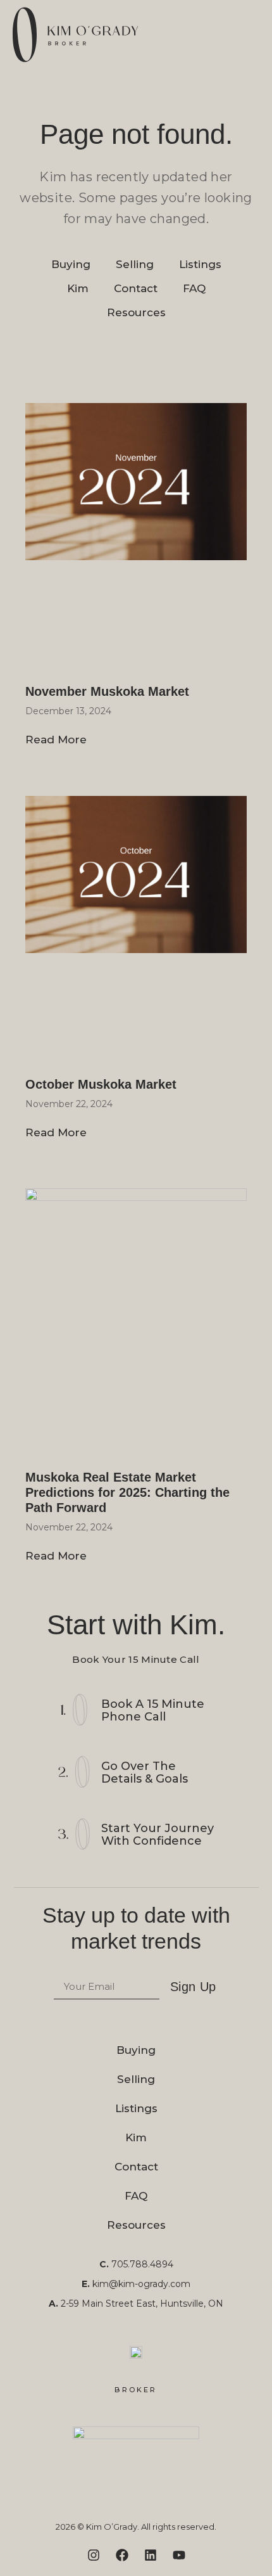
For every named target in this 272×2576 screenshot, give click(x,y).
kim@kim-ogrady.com (141, 2284)
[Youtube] (179, 2555)
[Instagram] (94, 2555)
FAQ (194, 288)
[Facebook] (122, 2555)
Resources (136, 312)
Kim (78, 288)
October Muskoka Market (101, 1084)
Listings (200, 264)
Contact (136, 288)
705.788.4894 (142, 2264)
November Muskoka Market (107, 691)
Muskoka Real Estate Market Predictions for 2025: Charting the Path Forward (127, 1492)
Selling (135, 264)
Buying (71, 264)
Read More (56, 740)
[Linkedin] (151, 2555)
